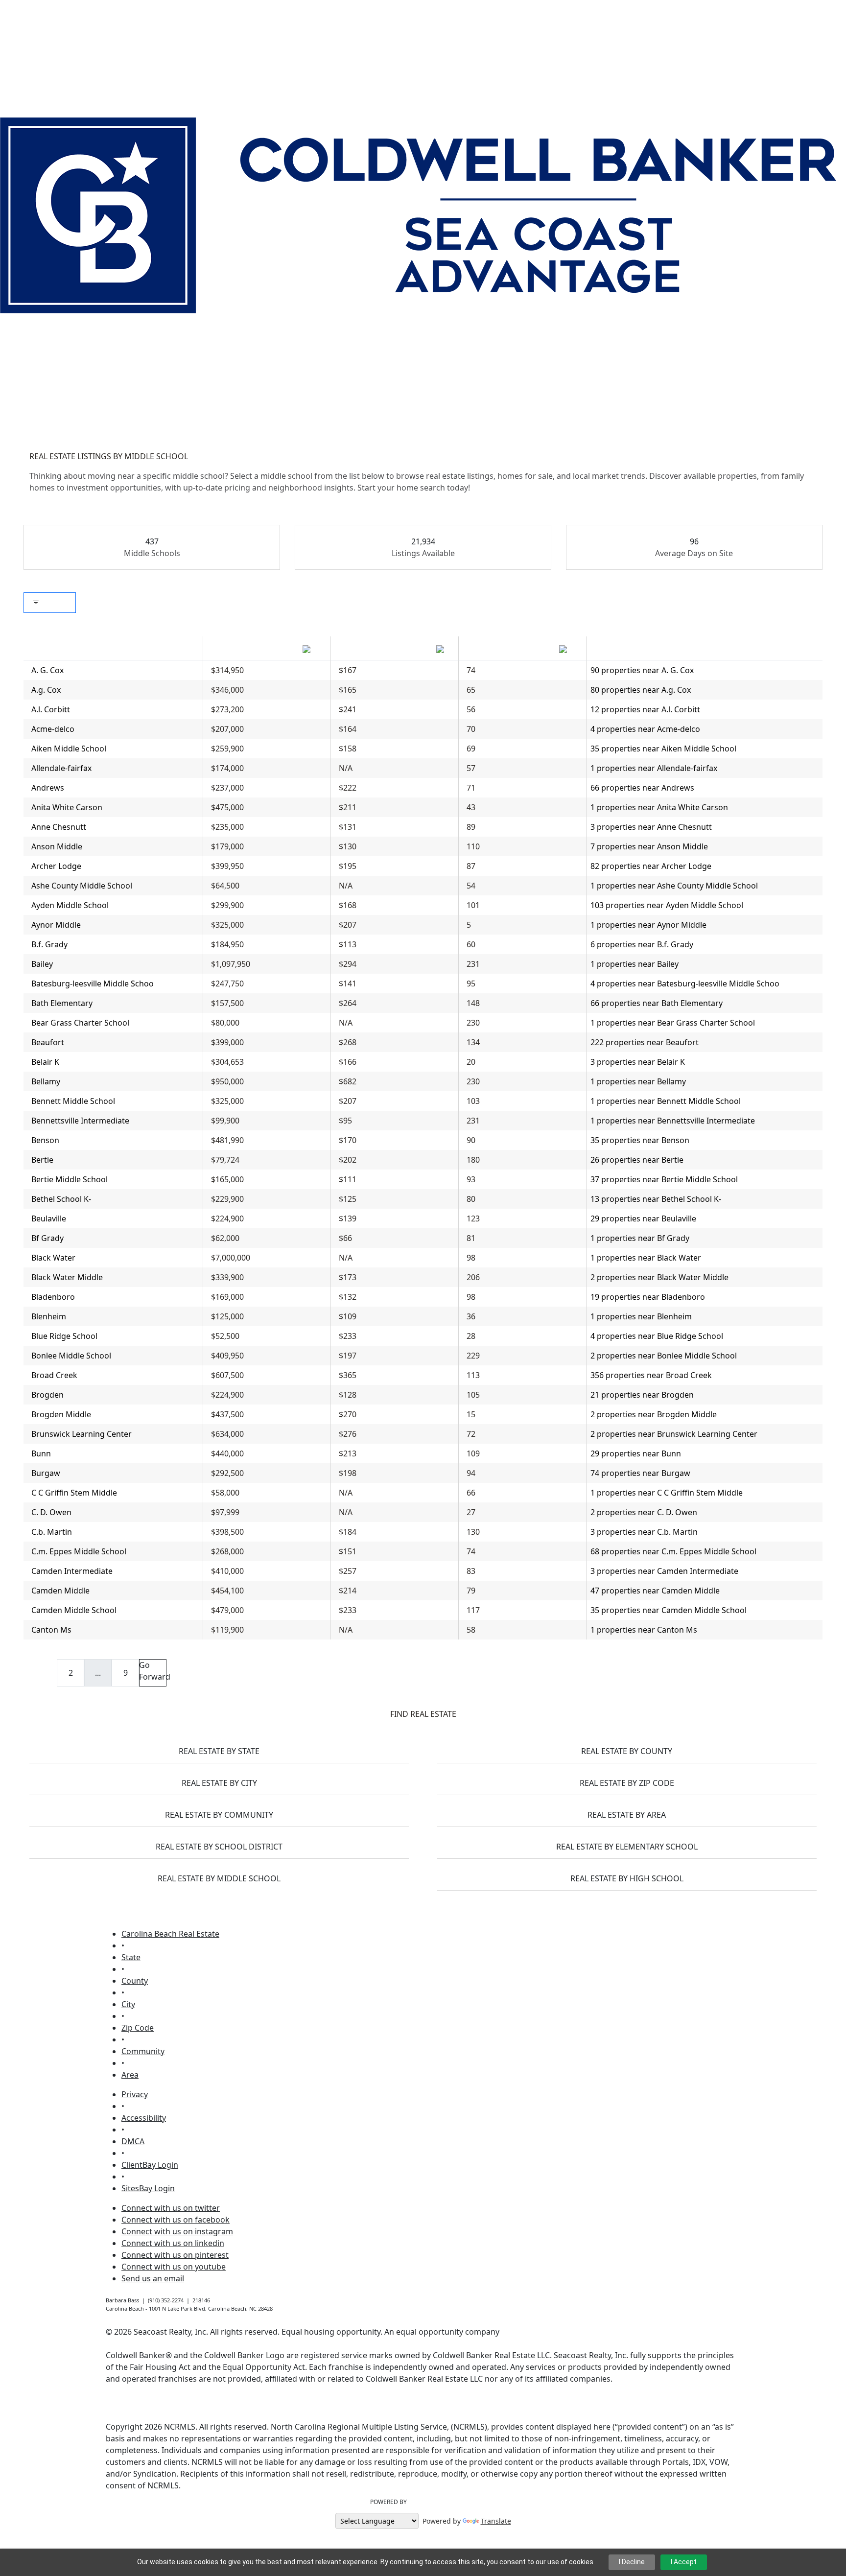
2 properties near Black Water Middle (659, 1277)
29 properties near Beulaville (643, 1218)
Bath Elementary (62, 1003)
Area (130, 2075)
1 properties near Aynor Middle (648, 925)
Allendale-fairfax (61, 768)
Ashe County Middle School (82, 886)
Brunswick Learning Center (82, 1434)
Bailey (42, 964)
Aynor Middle (56, 925)
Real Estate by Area (627, 1815)
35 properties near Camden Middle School (669, 1610)
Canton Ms (51, 1630)
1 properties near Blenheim (641, 1316)
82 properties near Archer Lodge (651, 866)
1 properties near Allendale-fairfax (654, 768)
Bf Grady (47, 1238)
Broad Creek (54, 1375)
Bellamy (46, 1081)
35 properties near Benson (640, 1140)
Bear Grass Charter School (80, 1023)
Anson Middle (57, 846)
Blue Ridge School (64, 1336)
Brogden (47, 1395)
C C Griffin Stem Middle (74, 1493)
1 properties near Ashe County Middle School (674, 886)
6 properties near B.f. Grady (642, 944)
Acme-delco (53, 729)
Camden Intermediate (72, 1571)
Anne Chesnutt (59, 827)
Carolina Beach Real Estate (170, 1934)
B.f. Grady (49, 944)
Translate (496, 2521)
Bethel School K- (61, 1199)
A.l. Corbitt (51, 709)
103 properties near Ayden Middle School (667, 905)
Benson (45, 1140)
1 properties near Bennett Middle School (666, 1101)
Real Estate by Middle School (219, 1878)
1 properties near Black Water (646, 1258)
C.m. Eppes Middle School (79, 1551)
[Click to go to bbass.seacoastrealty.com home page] (418, 214)
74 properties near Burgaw (640, 1473)
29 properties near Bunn (636, 1453)
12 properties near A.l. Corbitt (645, 709)
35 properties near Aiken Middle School (663, 749)
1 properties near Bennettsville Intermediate (673, 1121)
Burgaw (46, 1473)
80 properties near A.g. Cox (641, 690)
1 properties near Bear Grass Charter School (673, 1023)
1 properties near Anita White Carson (659, 807)
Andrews (48, 788)
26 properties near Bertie (637, 1160)
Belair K (45, 1062)
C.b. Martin (52, 1532)
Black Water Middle (67, 1277)
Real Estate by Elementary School (627, 1847)
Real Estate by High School (627, 1878)
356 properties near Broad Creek (651, 1375)
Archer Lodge (56, 866)
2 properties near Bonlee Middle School (664, 1356)
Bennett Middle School (73, 1101)
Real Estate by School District (219, 1847)
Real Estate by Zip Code (627, 1783)
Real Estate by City (219, 1783)
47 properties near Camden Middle (655, 1591)
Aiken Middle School (69, 749)
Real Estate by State (219, 1751)
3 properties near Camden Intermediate (664, 1571)
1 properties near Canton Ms (644, 1630)
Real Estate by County (627, 1751)
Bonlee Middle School (71, 1356)
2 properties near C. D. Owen (644, 1512)
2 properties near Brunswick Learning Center (674, 1434)
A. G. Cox (47, 670)
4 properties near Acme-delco (645, 729)
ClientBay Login (150, 2165)
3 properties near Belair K (638, 1062)
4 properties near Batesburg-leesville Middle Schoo (685, 984)
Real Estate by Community (219, 1815)
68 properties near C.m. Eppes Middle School (673, 1551)
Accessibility (144, 2118)
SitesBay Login (148, 2188)
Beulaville (49, 1218)
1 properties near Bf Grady (640, 1238)
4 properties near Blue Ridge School (657, 1336)
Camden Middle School (74, 1610)
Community (143, 2051)
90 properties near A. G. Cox (642, 670)
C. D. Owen (51, 1512)
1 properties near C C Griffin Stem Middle (667, 1493)
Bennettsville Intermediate (80, 1121)
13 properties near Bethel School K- (656, 1199)
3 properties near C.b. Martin (644, 1532)
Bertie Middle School (70, 1179)
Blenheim (49, 1316)
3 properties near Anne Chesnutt (651, 827)
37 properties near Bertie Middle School (664, 1179)
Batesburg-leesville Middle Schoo (93, 984)
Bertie (42, 1160)
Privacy (135, 2094)
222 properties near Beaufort (645, 1042)
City (128, 2004)
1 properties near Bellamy (638, 1081)
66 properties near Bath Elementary (657, 1003)
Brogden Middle (61, 1414)
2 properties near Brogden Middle (654, 1414)
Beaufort (48, 1042)
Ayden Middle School (70, 905)
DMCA (133, 2141)
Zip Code (138, 2028)
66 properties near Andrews (642, 788)
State (131, 1957)
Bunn (41, 1453)
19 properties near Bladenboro (648, 1297)
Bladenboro (53, 1297)
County (135, 1981)
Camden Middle (60, 1591)
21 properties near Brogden (642, 1395)
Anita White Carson (67, 807)
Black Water (53, 1258)
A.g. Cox (46, 690)
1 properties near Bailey (634, 964)
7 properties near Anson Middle (649, 846)
